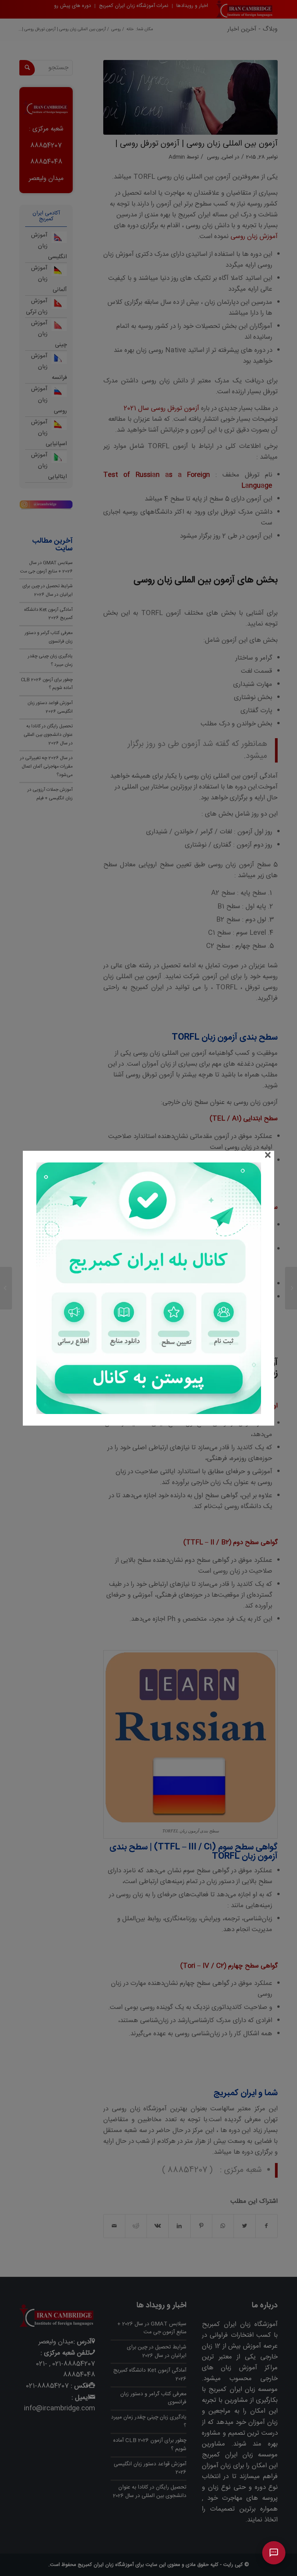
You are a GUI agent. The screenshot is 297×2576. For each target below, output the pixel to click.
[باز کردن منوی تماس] (274, 2553)
